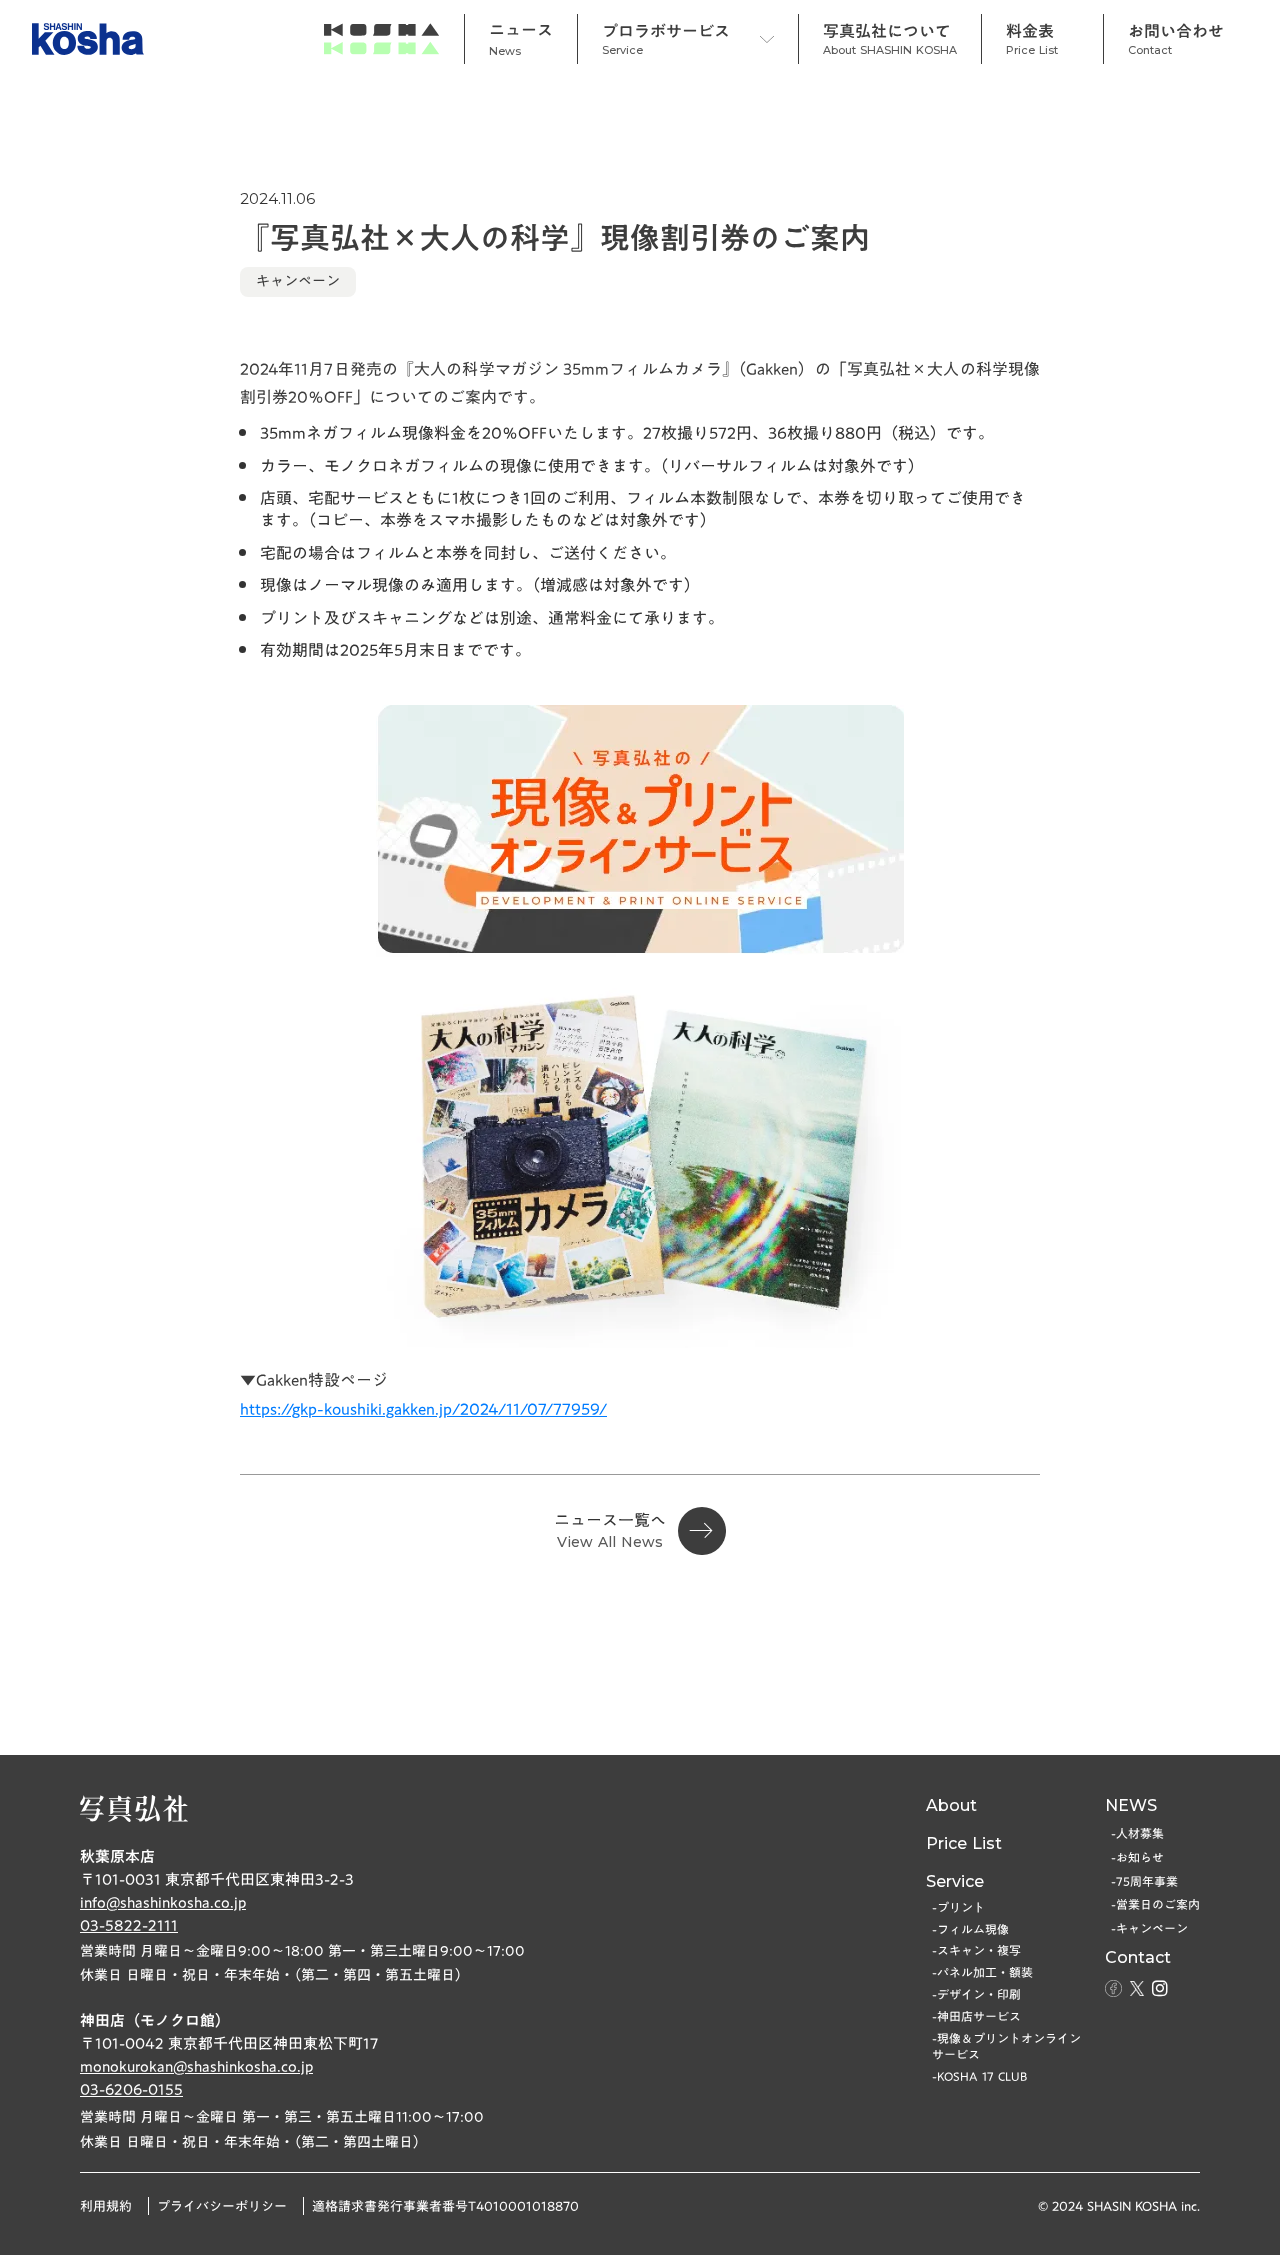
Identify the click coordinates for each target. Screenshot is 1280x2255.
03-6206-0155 (131, 2089)
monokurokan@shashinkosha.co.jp (196, 2066)
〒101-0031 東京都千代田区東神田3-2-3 (217, 1879)
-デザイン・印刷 (976, 1994)
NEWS (1131, 1805)
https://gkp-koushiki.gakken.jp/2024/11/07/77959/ (423, 1409)
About (951, 1805)
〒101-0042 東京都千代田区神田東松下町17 (229, 2043)
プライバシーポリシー (222, 2206)
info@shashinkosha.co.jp (163, 1902)
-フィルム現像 (970, 1929)
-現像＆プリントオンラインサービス (1006, 2047)
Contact (1138, 1957)
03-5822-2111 (129, 1925)
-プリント (958, 1907)
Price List (964, 1843)
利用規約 (106, 2206)
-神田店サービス (976, 2016)
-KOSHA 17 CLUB (979, 2076)
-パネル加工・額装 (982, 1972)
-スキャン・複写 (976, 1950)
